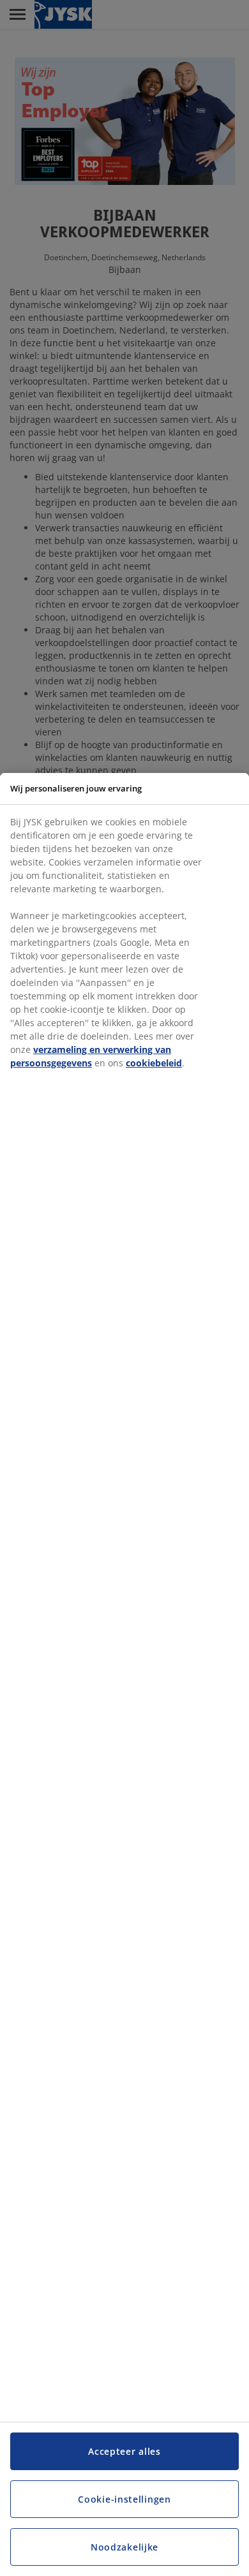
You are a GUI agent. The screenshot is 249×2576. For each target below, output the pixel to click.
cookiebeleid (154, 1063)
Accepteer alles (124, 2451)
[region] (124, 1674)
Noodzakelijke (124, 2547)
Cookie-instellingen (124, 2499)
